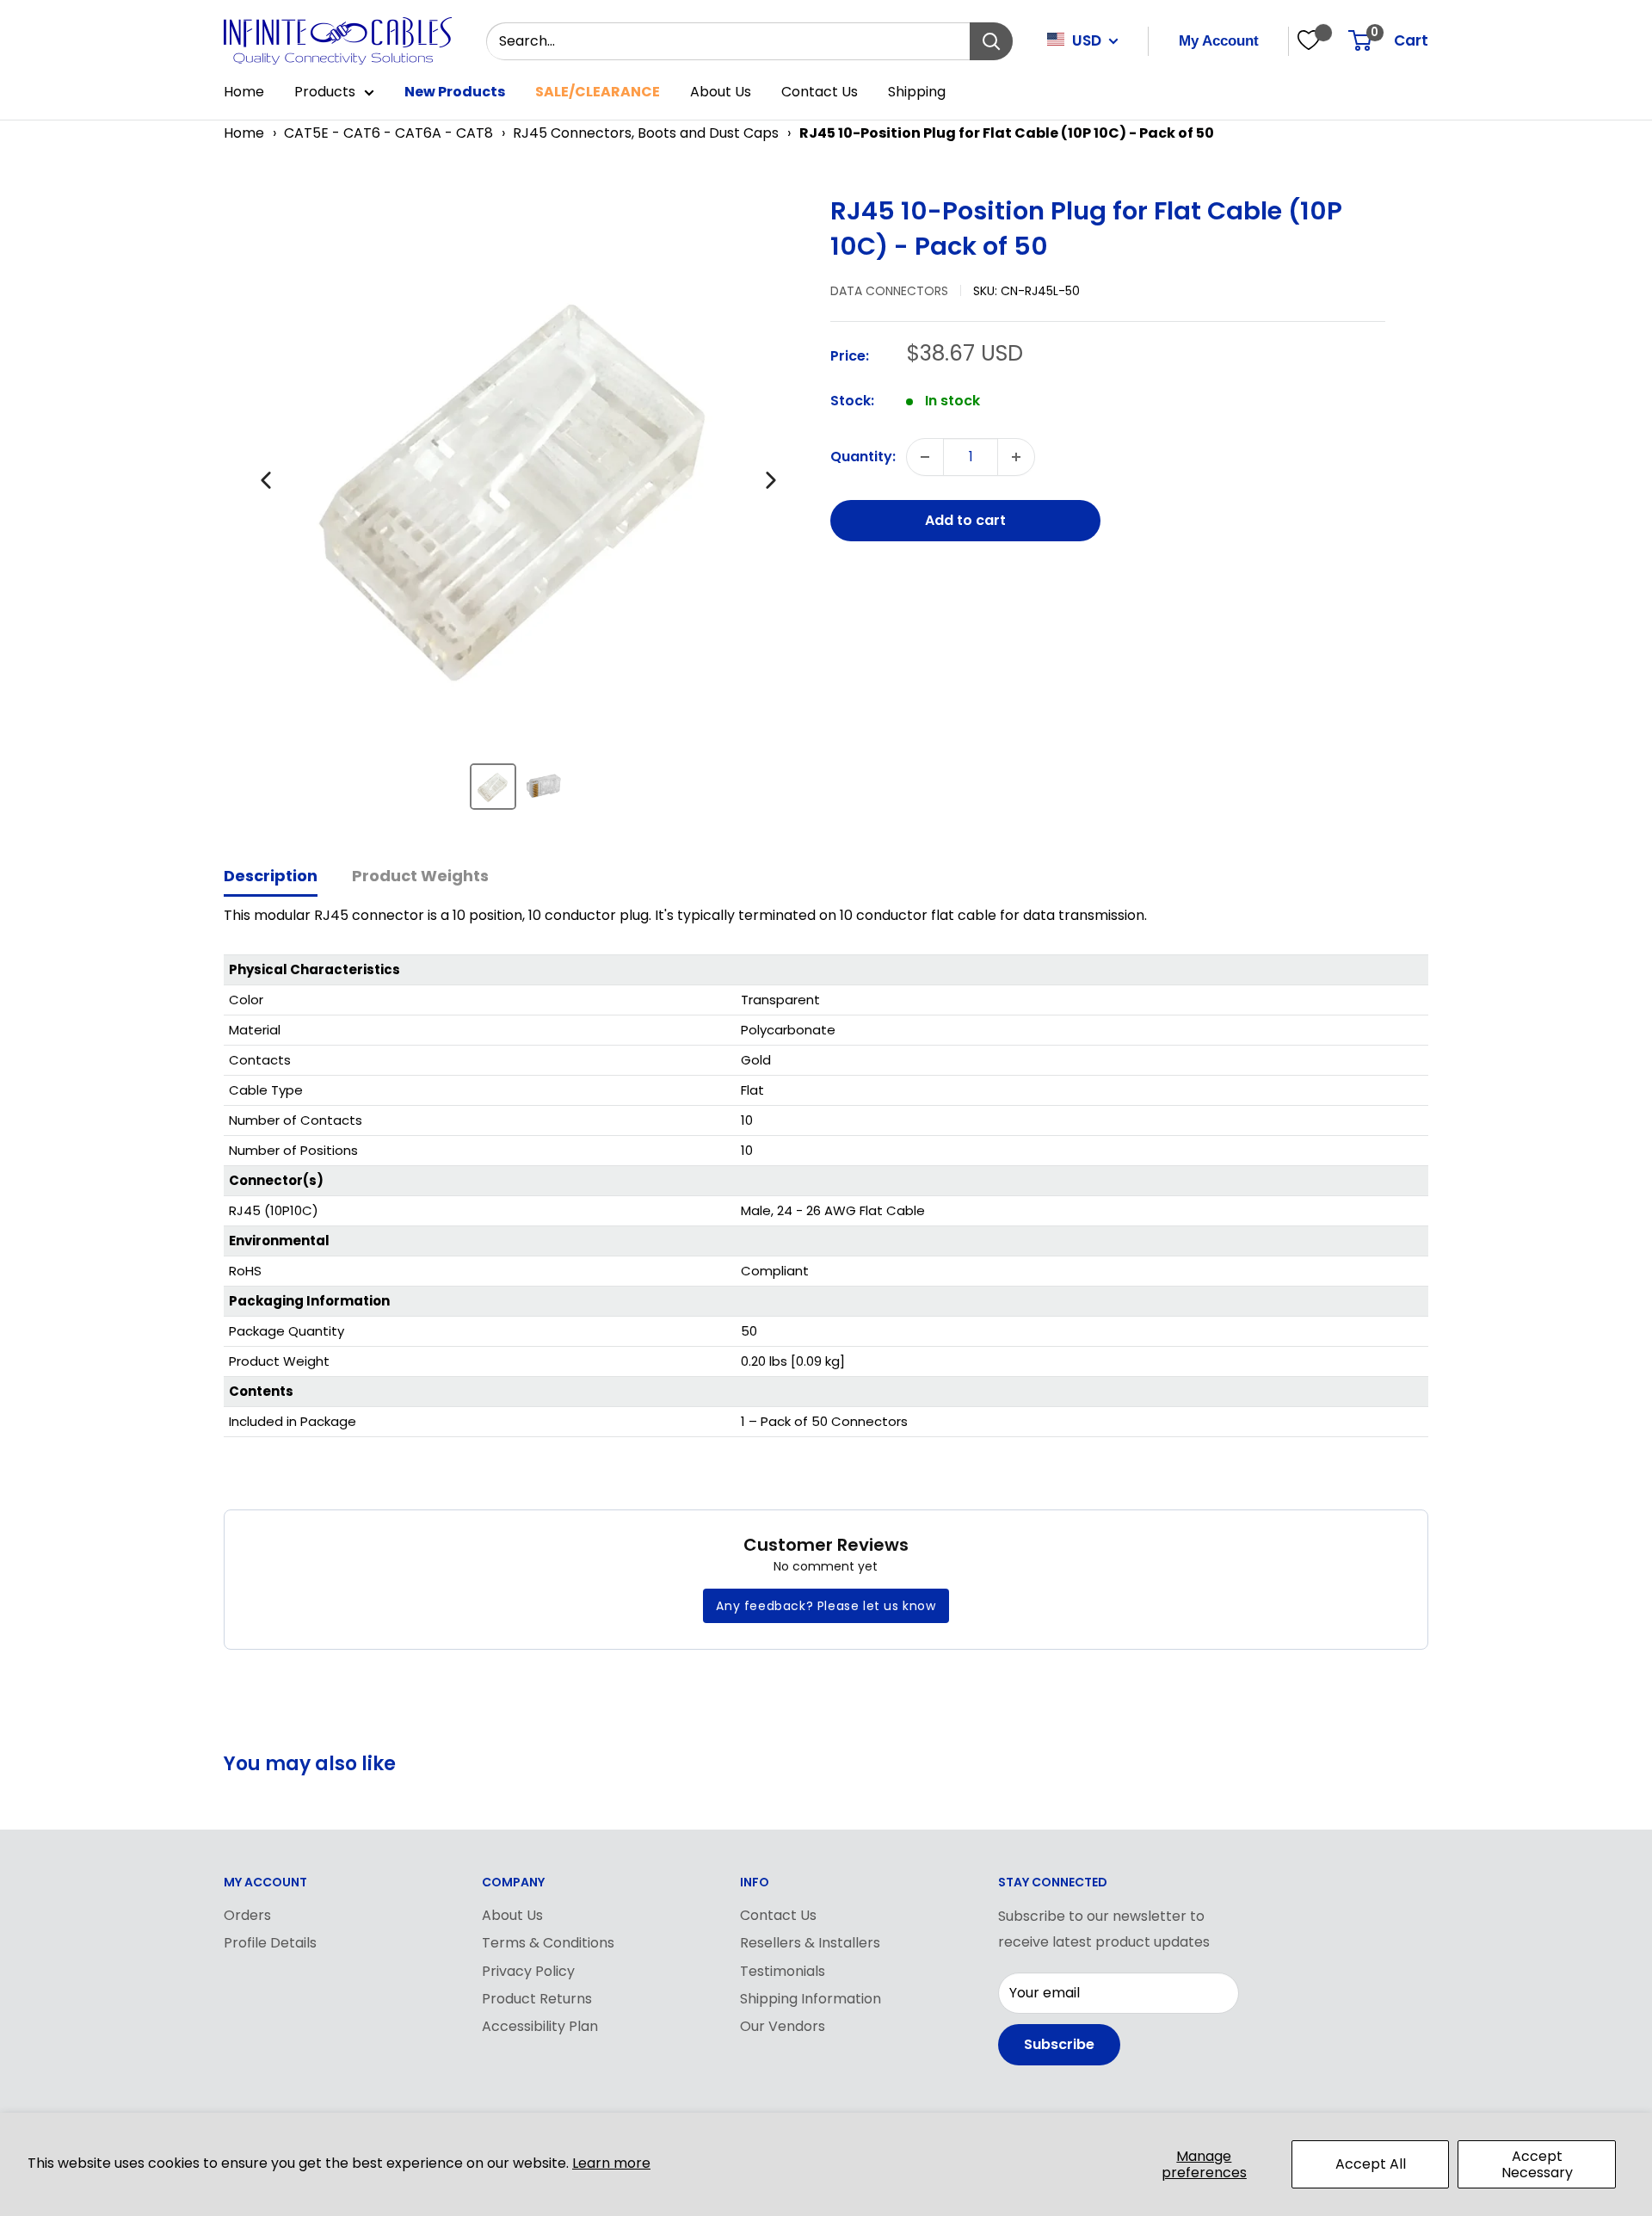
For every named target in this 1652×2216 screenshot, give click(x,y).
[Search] (991, 41)
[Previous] (266, 480)
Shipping (917, 92)
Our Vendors (783, 2026)
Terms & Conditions (548, 1943)
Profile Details (270, 1943)
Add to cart (965, 520)
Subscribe (1059, 2044)
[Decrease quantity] (925, 457)
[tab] (271, 877)
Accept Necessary (1537, 2164)
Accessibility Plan (540, 2026)
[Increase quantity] (1016, 457)
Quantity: (863, 457)
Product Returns (537, 1999)
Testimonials (783, 1971)
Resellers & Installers (810, 1943)
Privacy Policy (528, 1971)
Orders (247, 1915)
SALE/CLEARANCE (598, 92)
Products (325, 92)
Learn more (611, 2163)
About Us (721, 92)
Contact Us (820, 92)
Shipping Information (811, 1999)
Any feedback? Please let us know (826, 1606)
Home (244, 92)
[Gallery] (518, 509)
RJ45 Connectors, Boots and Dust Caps (646, 133)
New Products (455, 92)
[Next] (771, 480)
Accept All (1371, 2164)
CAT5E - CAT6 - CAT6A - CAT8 (388, 133)
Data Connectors (889, 291)
